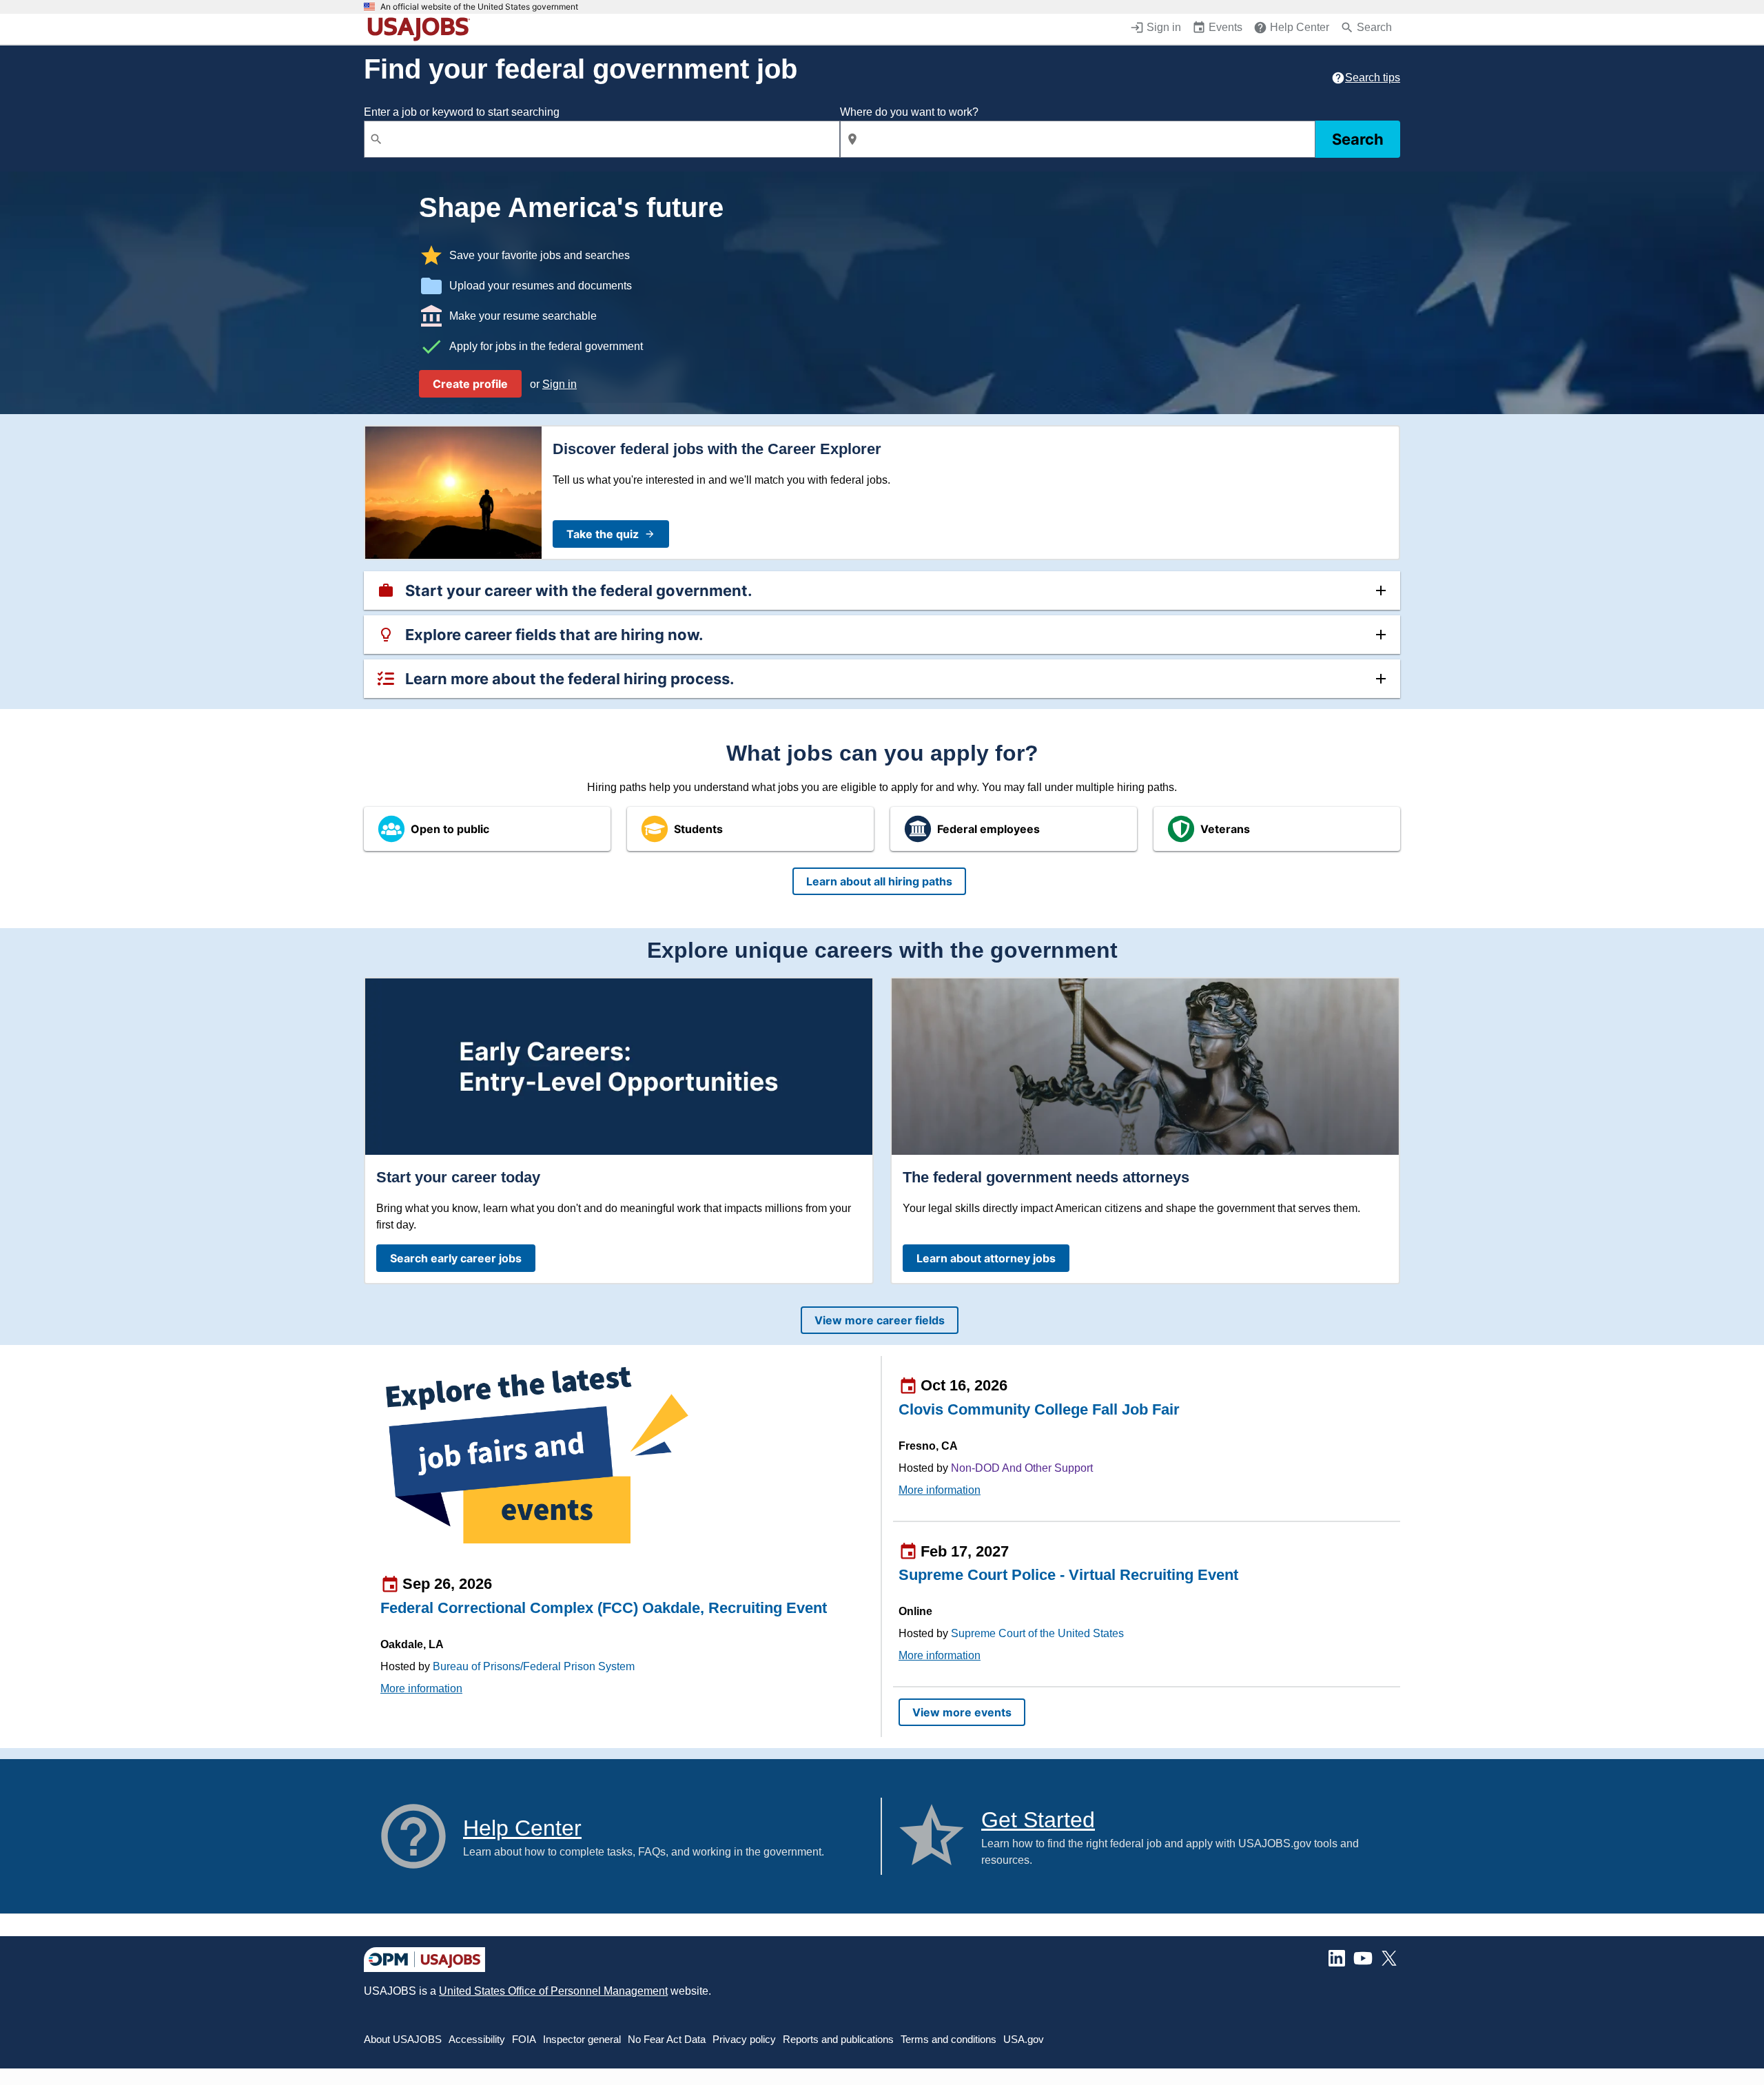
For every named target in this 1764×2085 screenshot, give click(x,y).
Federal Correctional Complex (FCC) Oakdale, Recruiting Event (604, 1608)
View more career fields (880, 1320)
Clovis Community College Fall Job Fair (1039, 1409)
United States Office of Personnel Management (553, 1991)
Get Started (1038, 1820)
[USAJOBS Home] (422, 29)
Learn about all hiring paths (879, 881)
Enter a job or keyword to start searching (462, 112)
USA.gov (1024, 2039)
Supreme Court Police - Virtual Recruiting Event (1068, 1575)
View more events (962, 1712)
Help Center (522, 1828)
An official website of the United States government (479, 7)
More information (421, 1688)
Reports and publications (838, 2039)
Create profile (470, 384)
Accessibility (477, 2039)
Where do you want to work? (909, 112)
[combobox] (602, 139)
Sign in (560, 384)
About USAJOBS (403, 2039)
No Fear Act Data (667, 2039)
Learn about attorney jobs (986, 1258)
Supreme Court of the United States (1037, 1633)
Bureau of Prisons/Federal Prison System (534, 1666)
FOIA (524, 2039)
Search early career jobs (456, 1258)
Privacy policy (744, 2039)
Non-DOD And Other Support (1022, 1468)
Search (1358, 139)
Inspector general (582, 2039)
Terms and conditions (948, 2039)
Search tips (1373, 78)
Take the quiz (603, 534)
